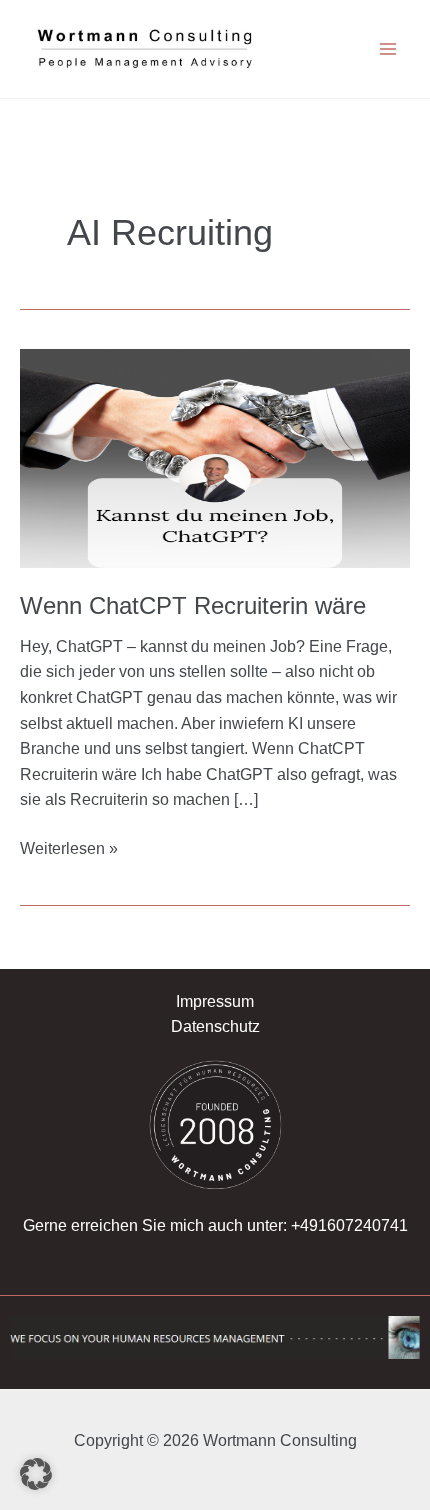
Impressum (215, 1001)
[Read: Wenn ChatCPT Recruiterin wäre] (215, 456)
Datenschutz (215, 1026)
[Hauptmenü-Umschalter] (388, 48)
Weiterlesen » (69, 846)
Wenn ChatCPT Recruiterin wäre (193, 606)
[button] (36, 1474)
